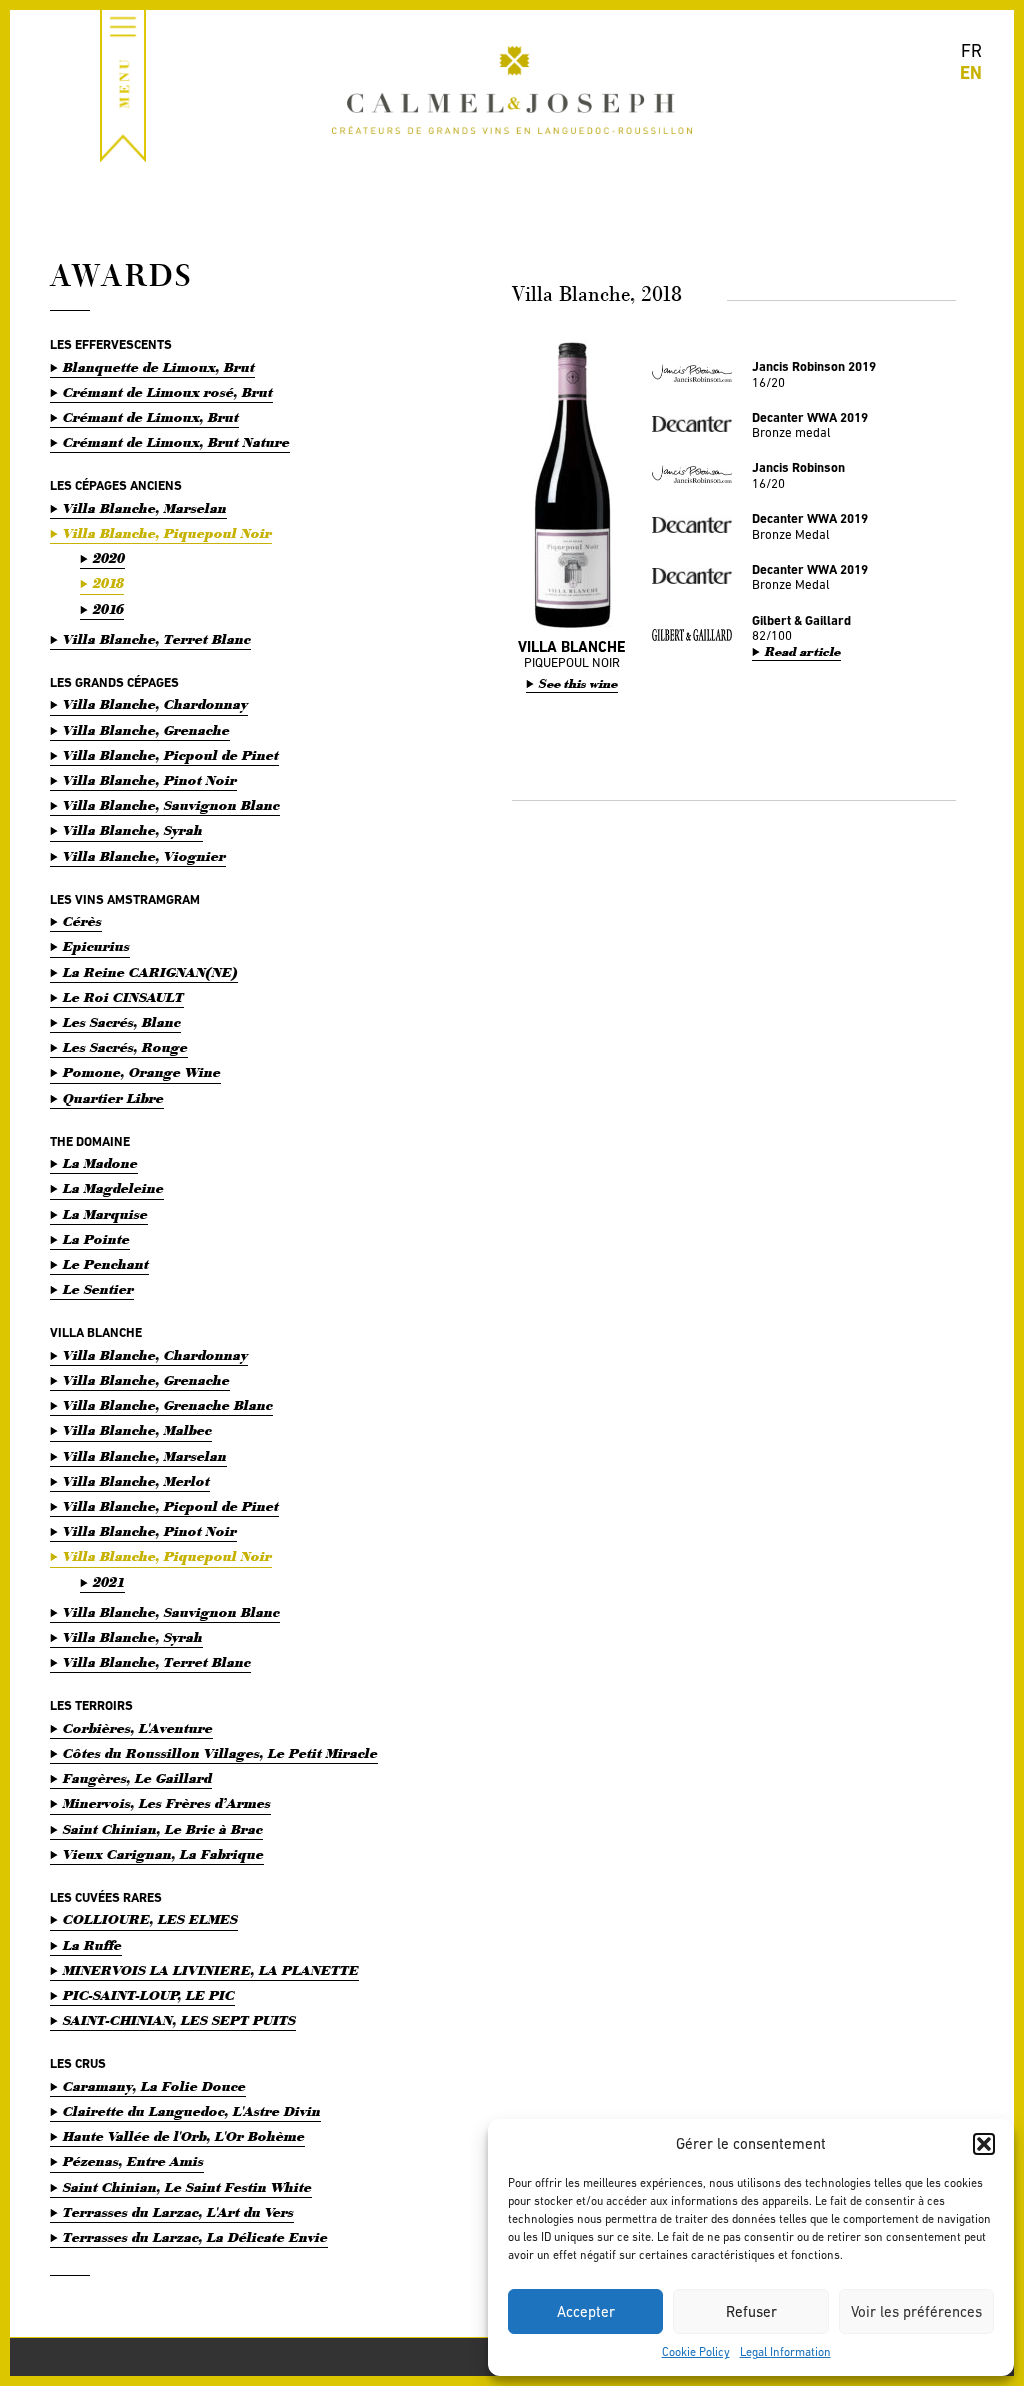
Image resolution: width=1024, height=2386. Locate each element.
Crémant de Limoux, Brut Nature (176, 442)
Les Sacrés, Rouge (125, 1047)
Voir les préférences (916, 2311)
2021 (109, 1582)
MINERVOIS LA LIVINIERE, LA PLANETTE (211, 1970)
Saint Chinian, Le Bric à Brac (163, 1829)
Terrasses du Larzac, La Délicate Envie (195, 2237)
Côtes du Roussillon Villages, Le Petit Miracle (220, 1753)
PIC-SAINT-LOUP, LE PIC (149, 1995)
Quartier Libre (113, 1098)
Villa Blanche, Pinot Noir (150, 780)
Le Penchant (106, 1264)
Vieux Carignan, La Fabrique (163, 1854)
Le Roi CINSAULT (123, 997)
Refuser (751, 2311)
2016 (108, 609)
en (971, 72)
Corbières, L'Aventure (138, 1728)
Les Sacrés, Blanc (122, 1022)
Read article (803, 652)
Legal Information (785, 2352)
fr (971, 50)
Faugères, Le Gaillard (137, 1778)
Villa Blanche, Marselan (145, 508)
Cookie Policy (696, 2352)
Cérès (82, 921)
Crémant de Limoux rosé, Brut (168, 392)
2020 (109, 558)
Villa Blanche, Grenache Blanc (168, 1405)
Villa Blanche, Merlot (136, 1481)
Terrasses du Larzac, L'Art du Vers (178, 2212)
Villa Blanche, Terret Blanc (157, 639)
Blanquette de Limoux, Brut (159, 367)
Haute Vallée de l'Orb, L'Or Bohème (184, 2136)
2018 (108, 583)
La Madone (100, 1163)
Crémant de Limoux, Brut (151, 417)
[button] (984, 2144)
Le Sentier (98, 1289)
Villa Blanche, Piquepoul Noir (167, 533)
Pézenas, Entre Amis (133, 2161)
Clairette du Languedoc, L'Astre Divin (192, 2111)
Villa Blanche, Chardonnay (155, 704)
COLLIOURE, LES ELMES (150, 1919)
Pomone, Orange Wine (142, 1072)
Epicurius (96, 946)
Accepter (586, 2311)
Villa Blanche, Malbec (137, 1430)
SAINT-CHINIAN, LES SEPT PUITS (179, 2020)
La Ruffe (92, 1945)
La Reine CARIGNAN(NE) (150, 972)
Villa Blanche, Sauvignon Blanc (171, 805)
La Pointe (96, 1239)
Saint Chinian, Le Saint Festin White (187, 2187)
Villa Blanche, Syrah (133, 830)
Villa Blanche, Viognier (144, 856)
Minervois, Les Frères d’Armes (167, 1803)
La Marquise (105, 1214)
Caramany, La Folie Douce (154, 2086)
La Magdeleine (113, 1188)
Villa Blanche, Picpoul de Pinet (171, 755)
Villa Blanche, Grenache (146, 730)
